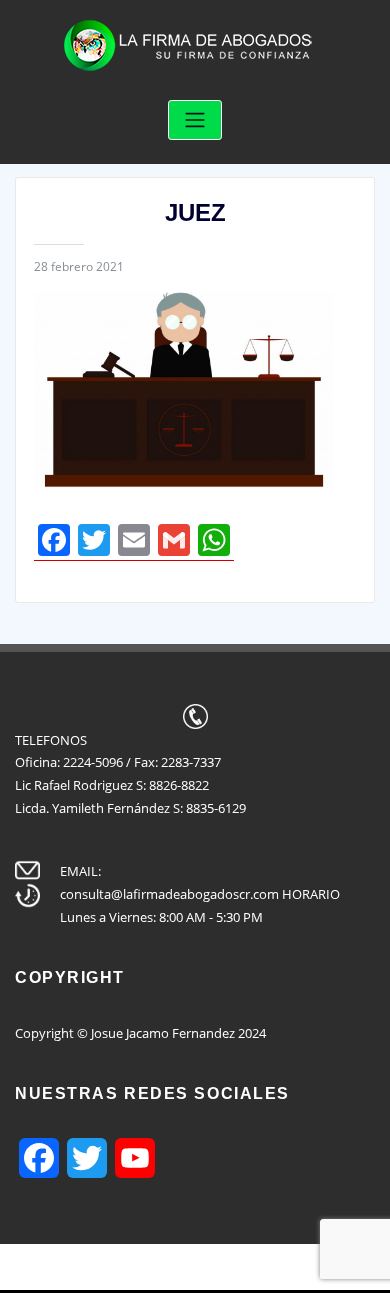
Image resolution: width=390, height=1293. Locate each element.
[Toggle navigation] (195, 120)
